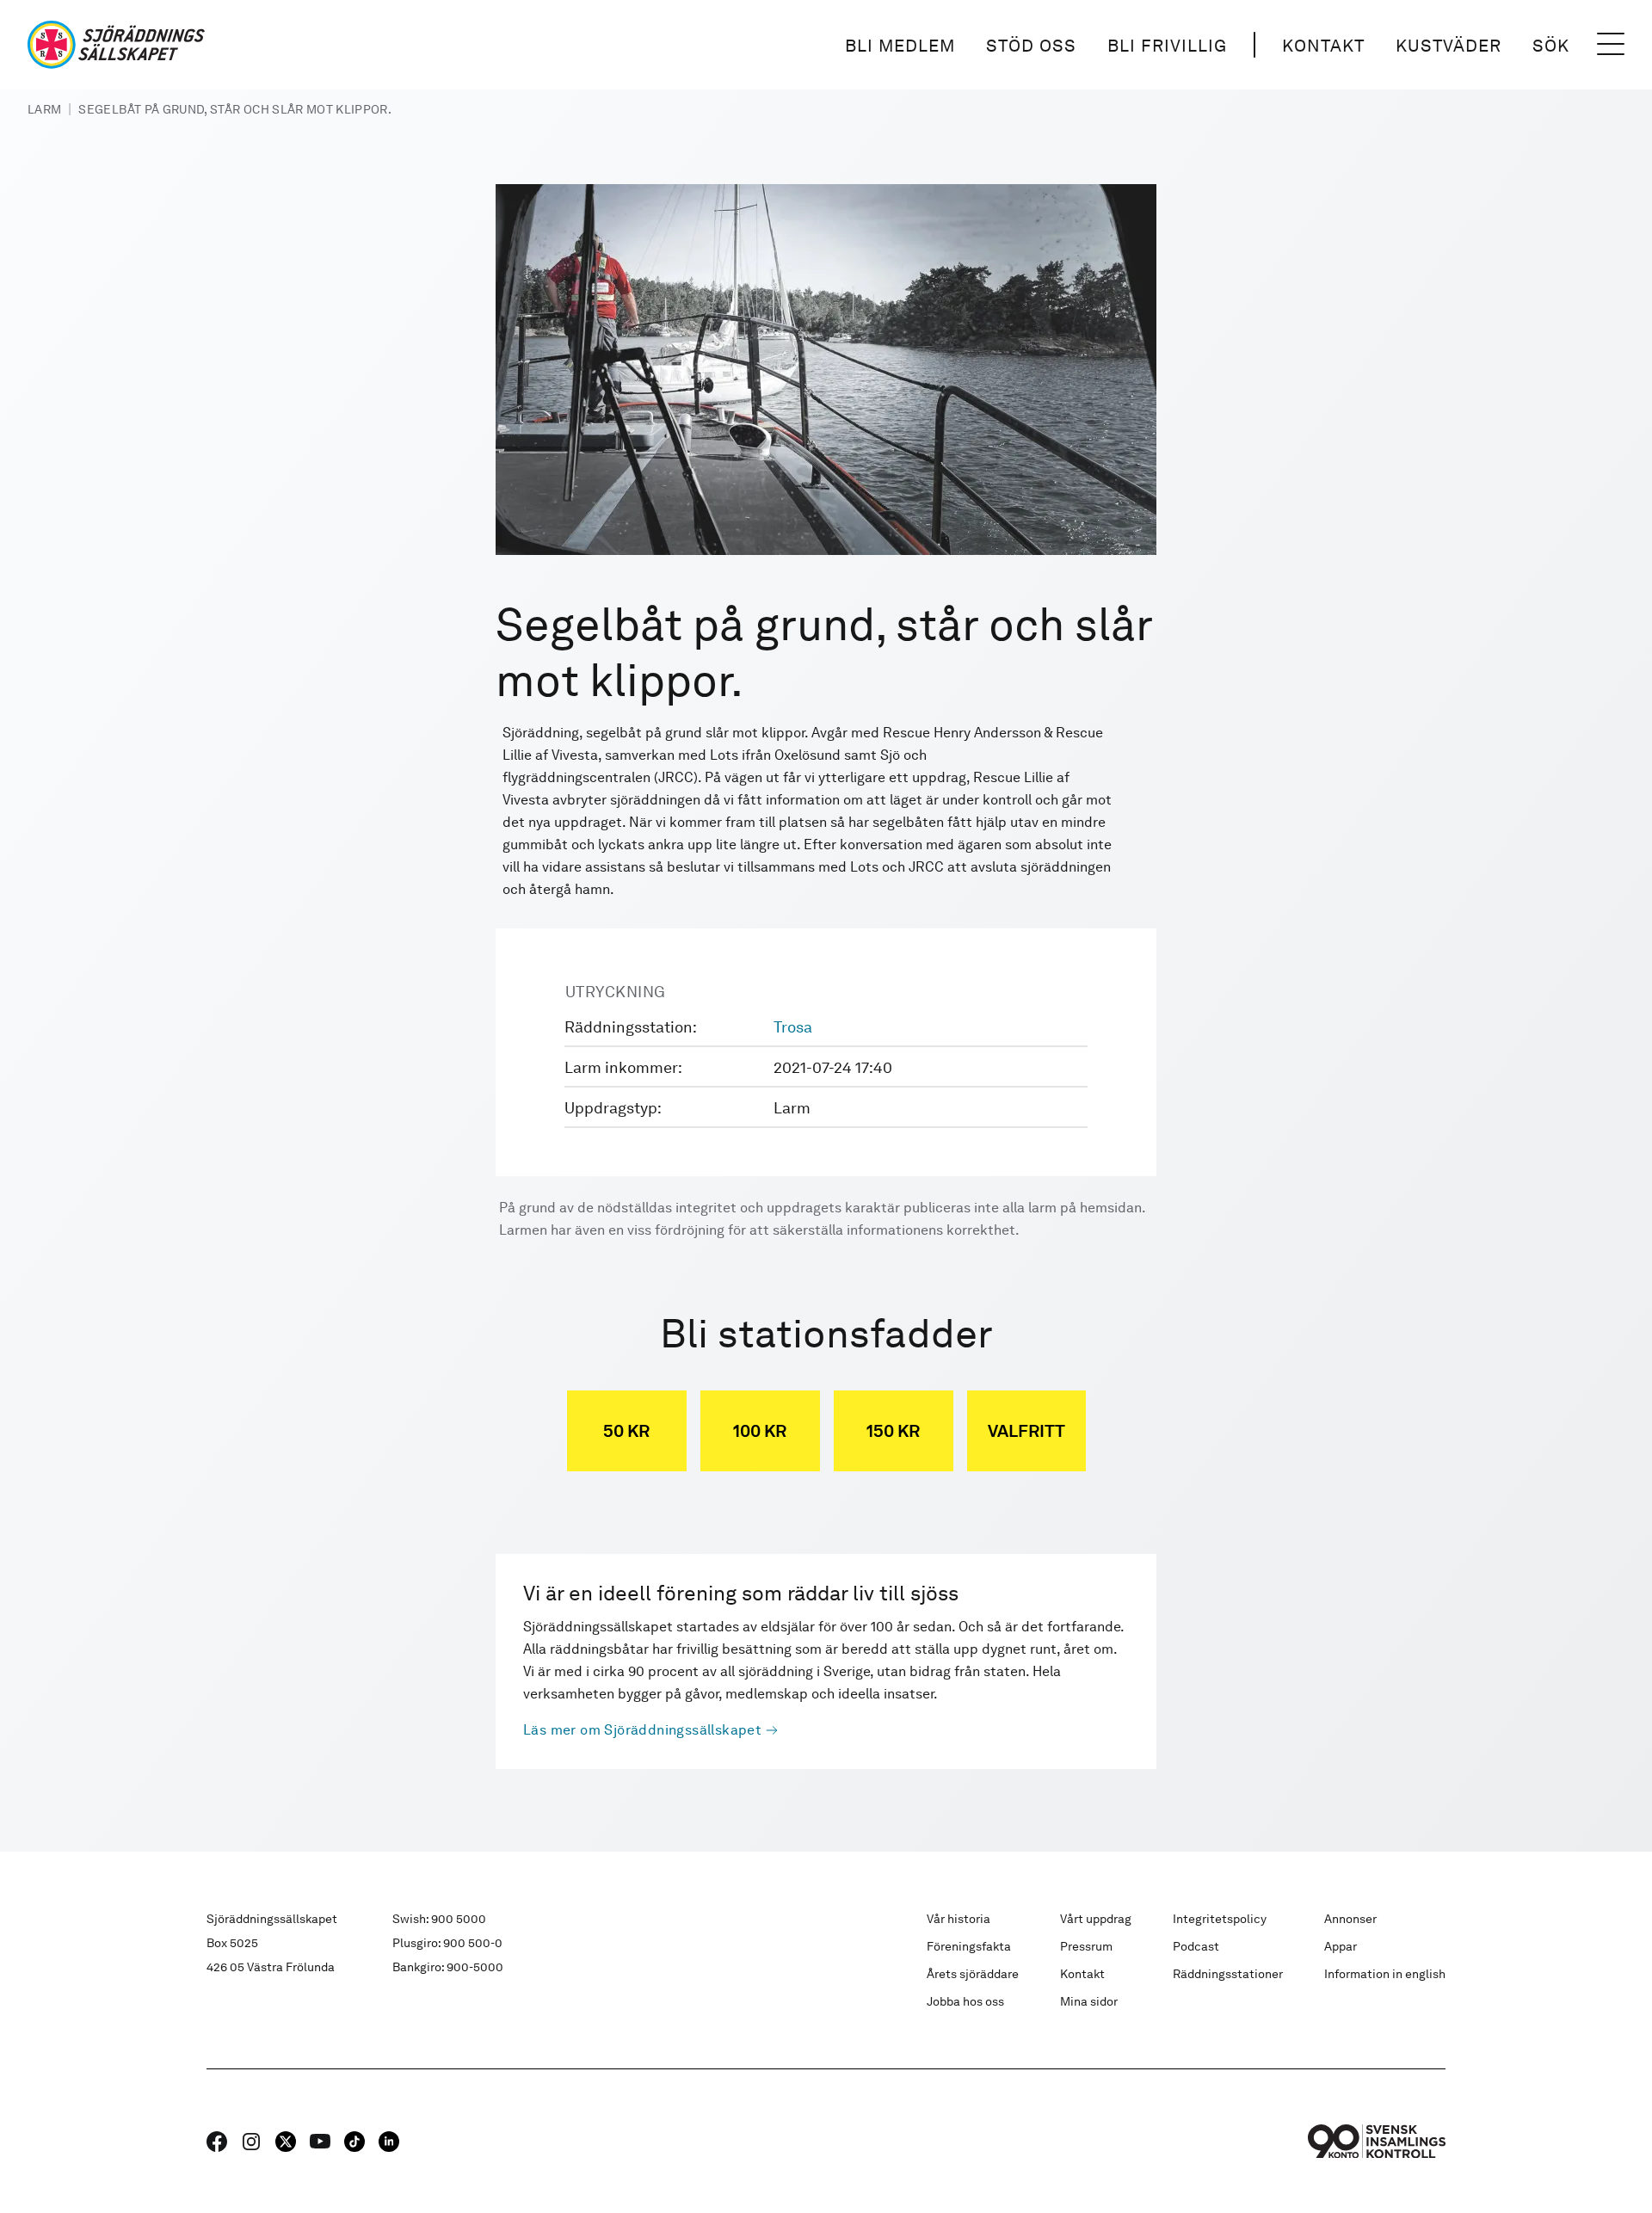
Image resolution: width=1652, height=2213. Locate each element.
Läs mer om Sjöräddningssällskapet (642, 1730)
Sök (1551, 46)
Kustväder (1449, 46)
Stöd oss (1031, 46)
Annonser (1350, 1919)
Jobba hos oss (965, 2001)
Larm (44, 109)
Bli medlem (900, 46)
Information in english (1385, 1974)
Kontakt (1323, 46)
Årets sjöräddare (973, 1974)
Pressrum (1086, 1946)
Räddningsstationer (1228, 1974)
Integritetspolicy (1220, 1919)
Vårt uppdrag (1096, 1919)
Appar (1341, 1946)
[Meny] (1611, 45)
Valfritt (1026, 1431)
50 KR (626, 1431)
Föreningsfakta (969, 1946)
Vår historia (959, 1919)
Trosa (793, 1027)
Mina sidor (1089, 2001)
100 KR (760, 1431)
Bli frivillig (1167, 46)
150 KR (893, 1431)
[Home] (116, 45)
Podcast (1196, 1946)
